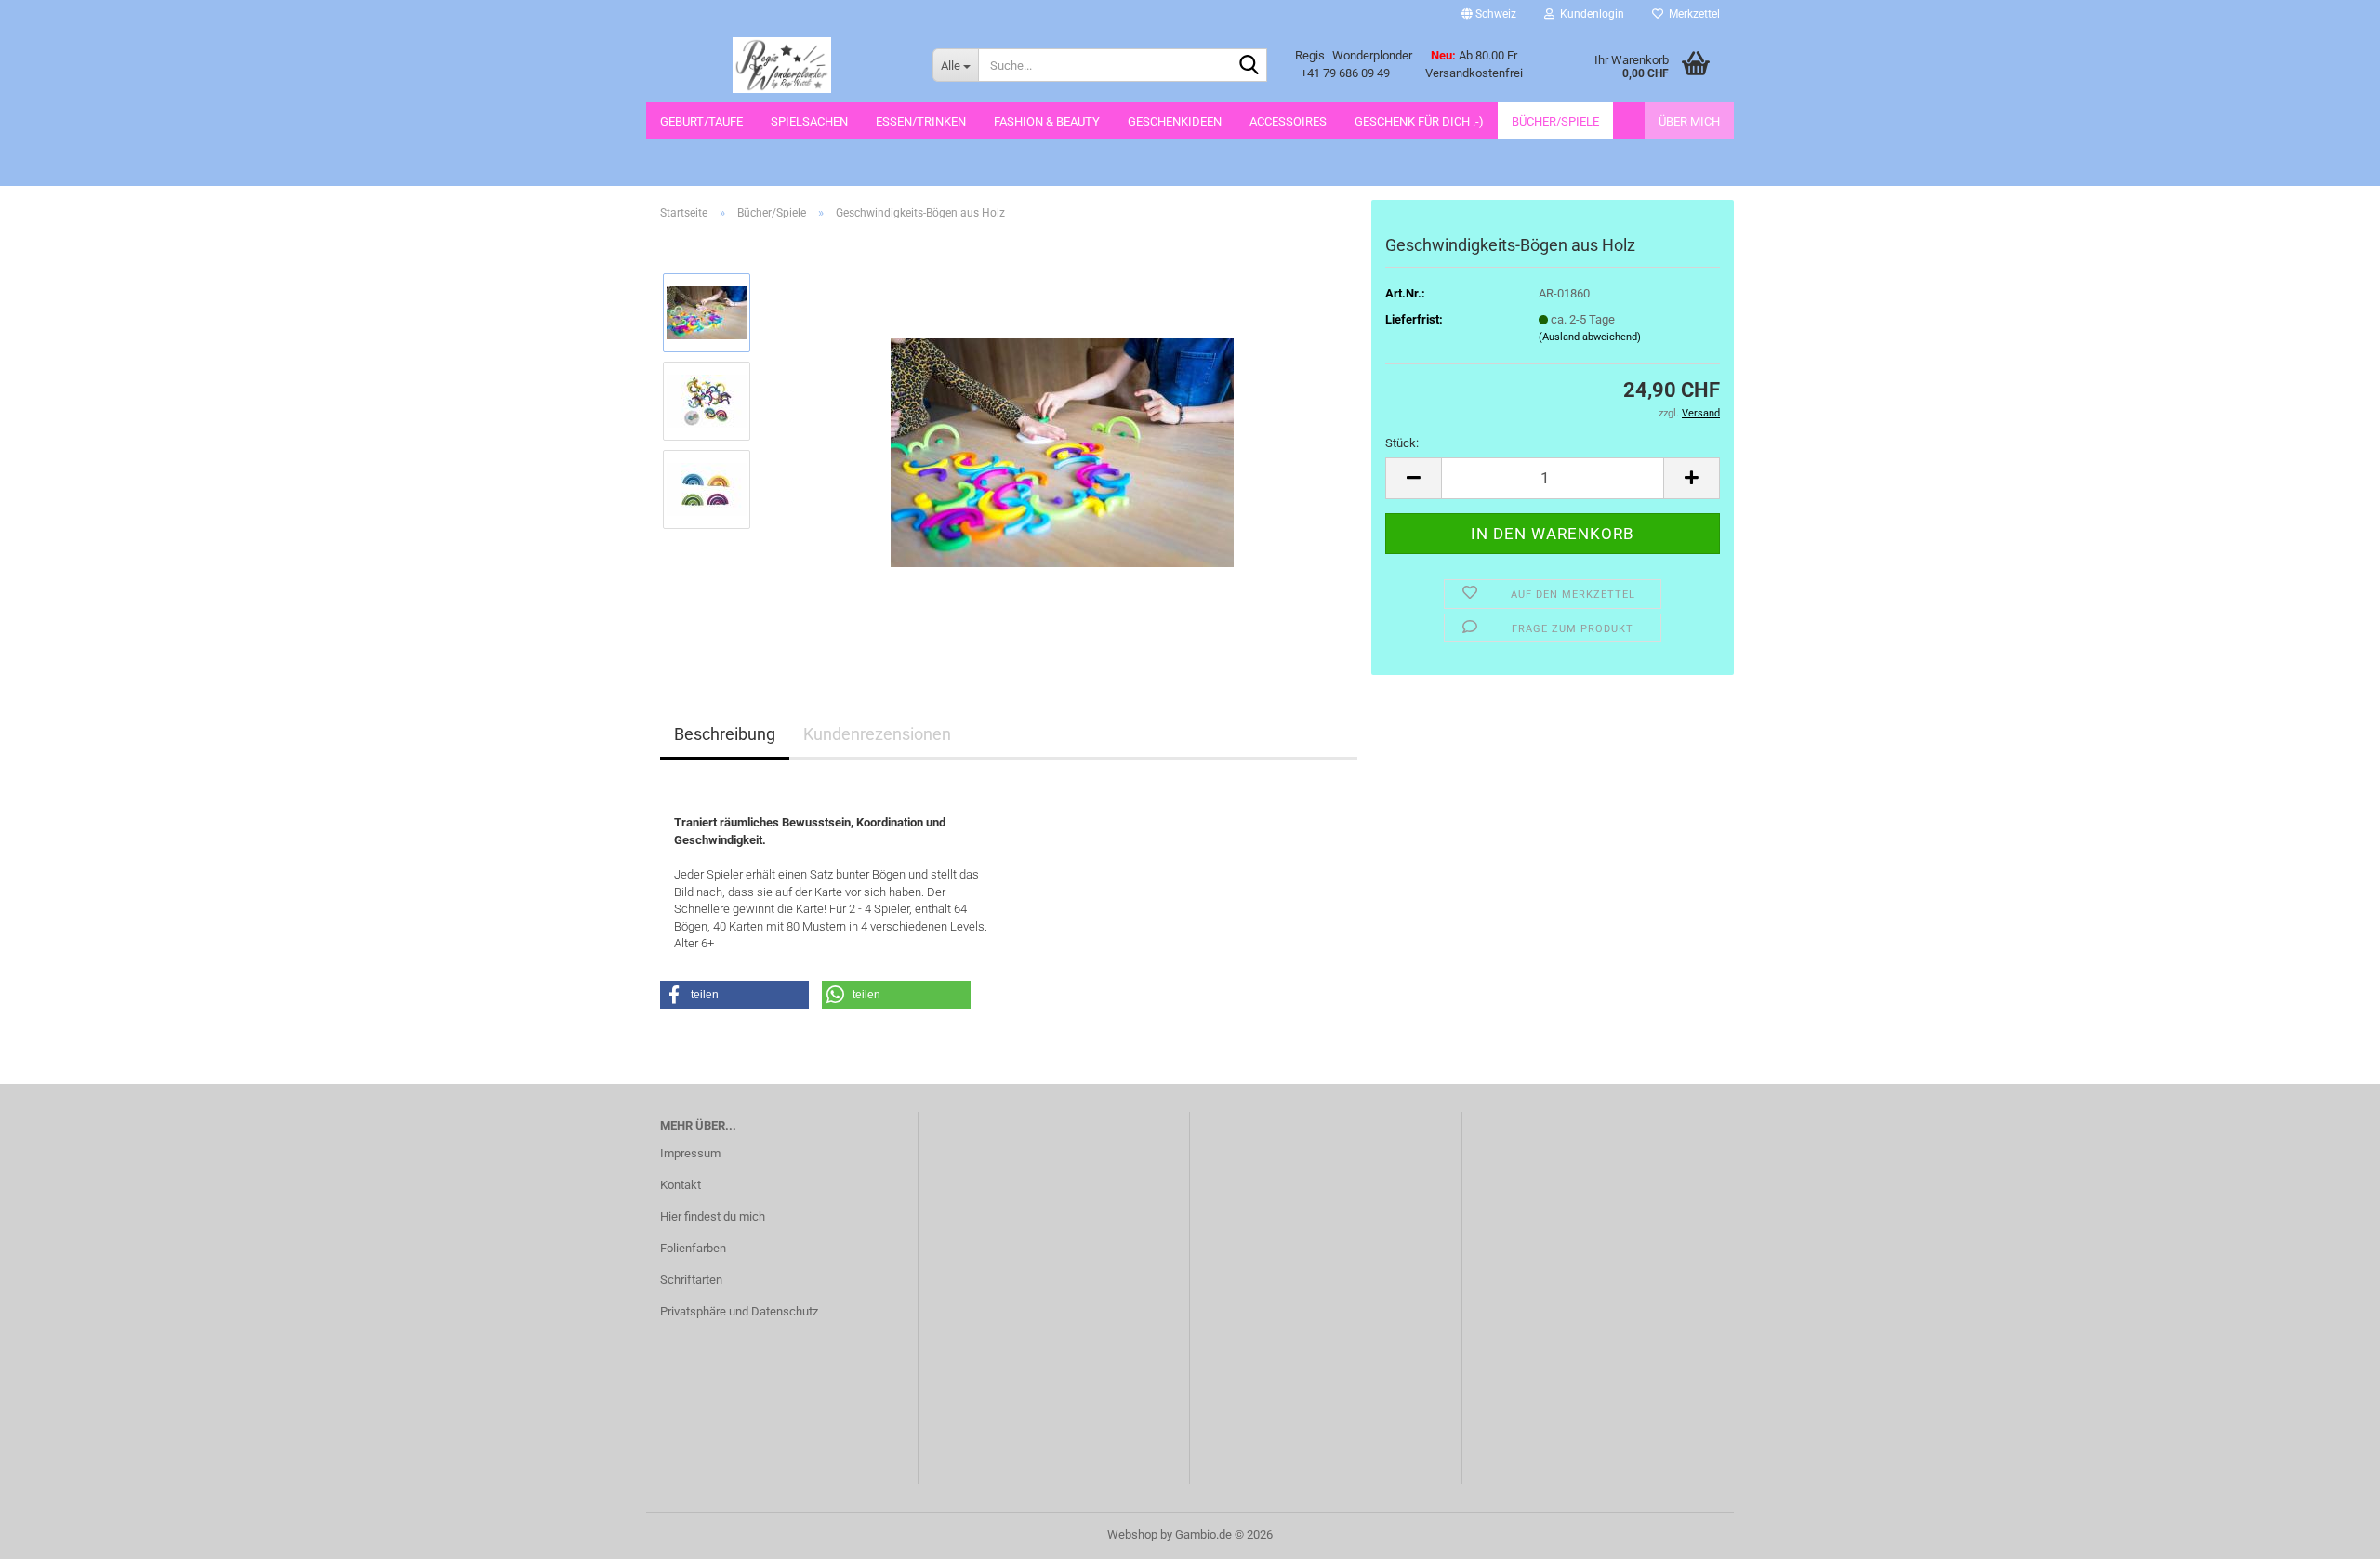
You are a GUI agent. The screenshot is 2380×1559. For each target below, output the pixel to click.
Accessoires (1288, 121)
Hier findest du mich (713, 1216)
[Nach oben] (2329, 1531)
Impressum (690, 1153)
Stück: (1402, 443)
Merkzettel (1692, 14)
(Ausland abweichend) (1590, 337)
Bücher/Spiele (1555, 121)
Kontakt (681, 1185)
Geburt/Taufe (701, 121)
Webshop (1132, 1534)
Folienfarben (693, 1248)
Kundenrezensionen (877, 734)
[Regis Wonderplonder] (782, 65)
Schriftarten (691, 1280)
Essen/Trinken (921, 121)
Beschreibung (725, 734)
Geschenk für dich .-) (1419, 121)
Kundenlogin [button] (1589, 14)
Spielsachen (809, 121)
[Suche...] (1249, 66)
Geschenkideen (1175, 121)
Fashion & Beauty (1047, 121)
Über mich (1689, 121)
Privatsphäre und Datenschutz (739, 1311)
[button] (1489, 14)
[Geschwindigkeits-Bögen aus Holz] (1062, 444)
